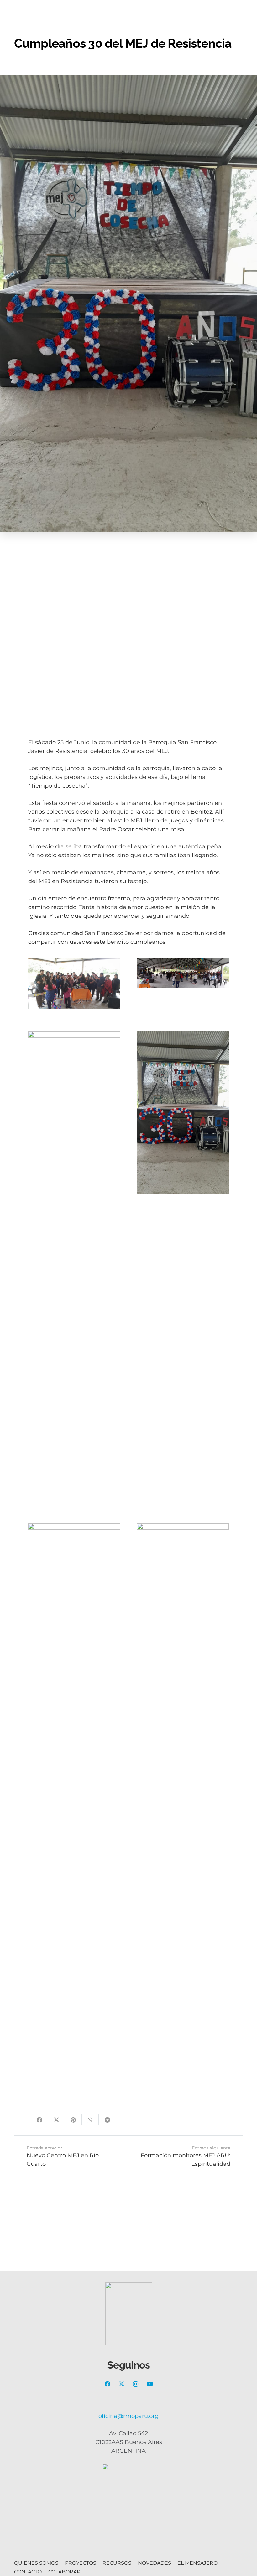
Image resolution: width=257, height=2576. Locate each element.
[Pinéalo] (73, 2120)
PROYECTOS (81, 2563)
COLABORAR (64, 2572)
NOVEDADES (155, 2563)
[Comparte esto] (39, 2120)
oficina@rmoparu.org (128, 2416)
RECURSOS (117, 2563)
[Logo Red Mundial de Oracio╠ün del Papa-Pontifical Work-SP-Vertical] (128, 2503)
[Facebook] (107, 2384)
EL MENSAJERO (197, 2563)
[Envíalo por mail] (23, 2120)
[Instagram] (136, 2384)
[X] (121, 2384)
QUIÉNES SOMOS (36, 2563)
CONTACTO (28, 2572)
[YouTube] (150, 2384)
